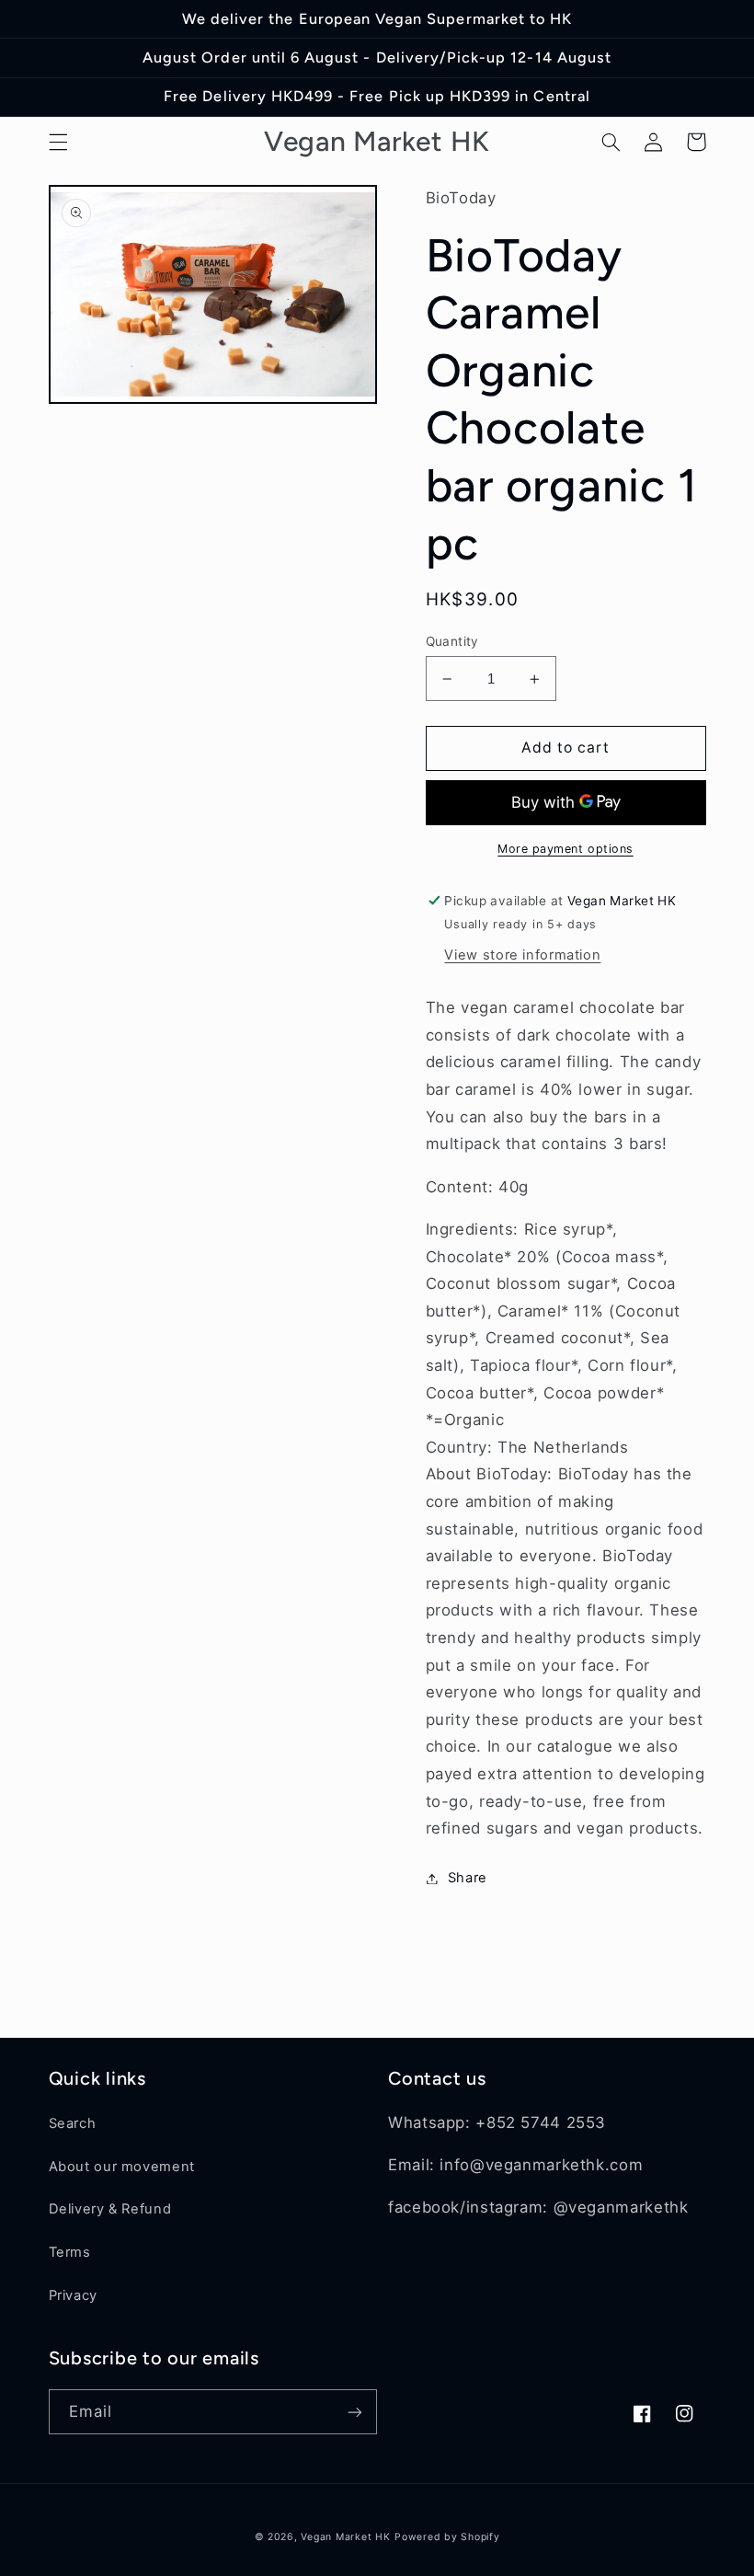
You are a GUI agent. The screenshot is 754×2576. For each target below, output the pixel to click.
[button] (58, 142)
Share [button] (468, 1878)
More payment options (565, 849)
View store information (522, 955)
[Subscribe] (355, 2412)
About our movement (122, 2167)
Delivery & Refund (110, 2209)
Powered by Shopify (447, 2537)
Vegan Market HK (345, 2537)
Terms (70, 2252)
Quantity (452, 641)
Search (73, 2123)
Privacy (73, 2295)
